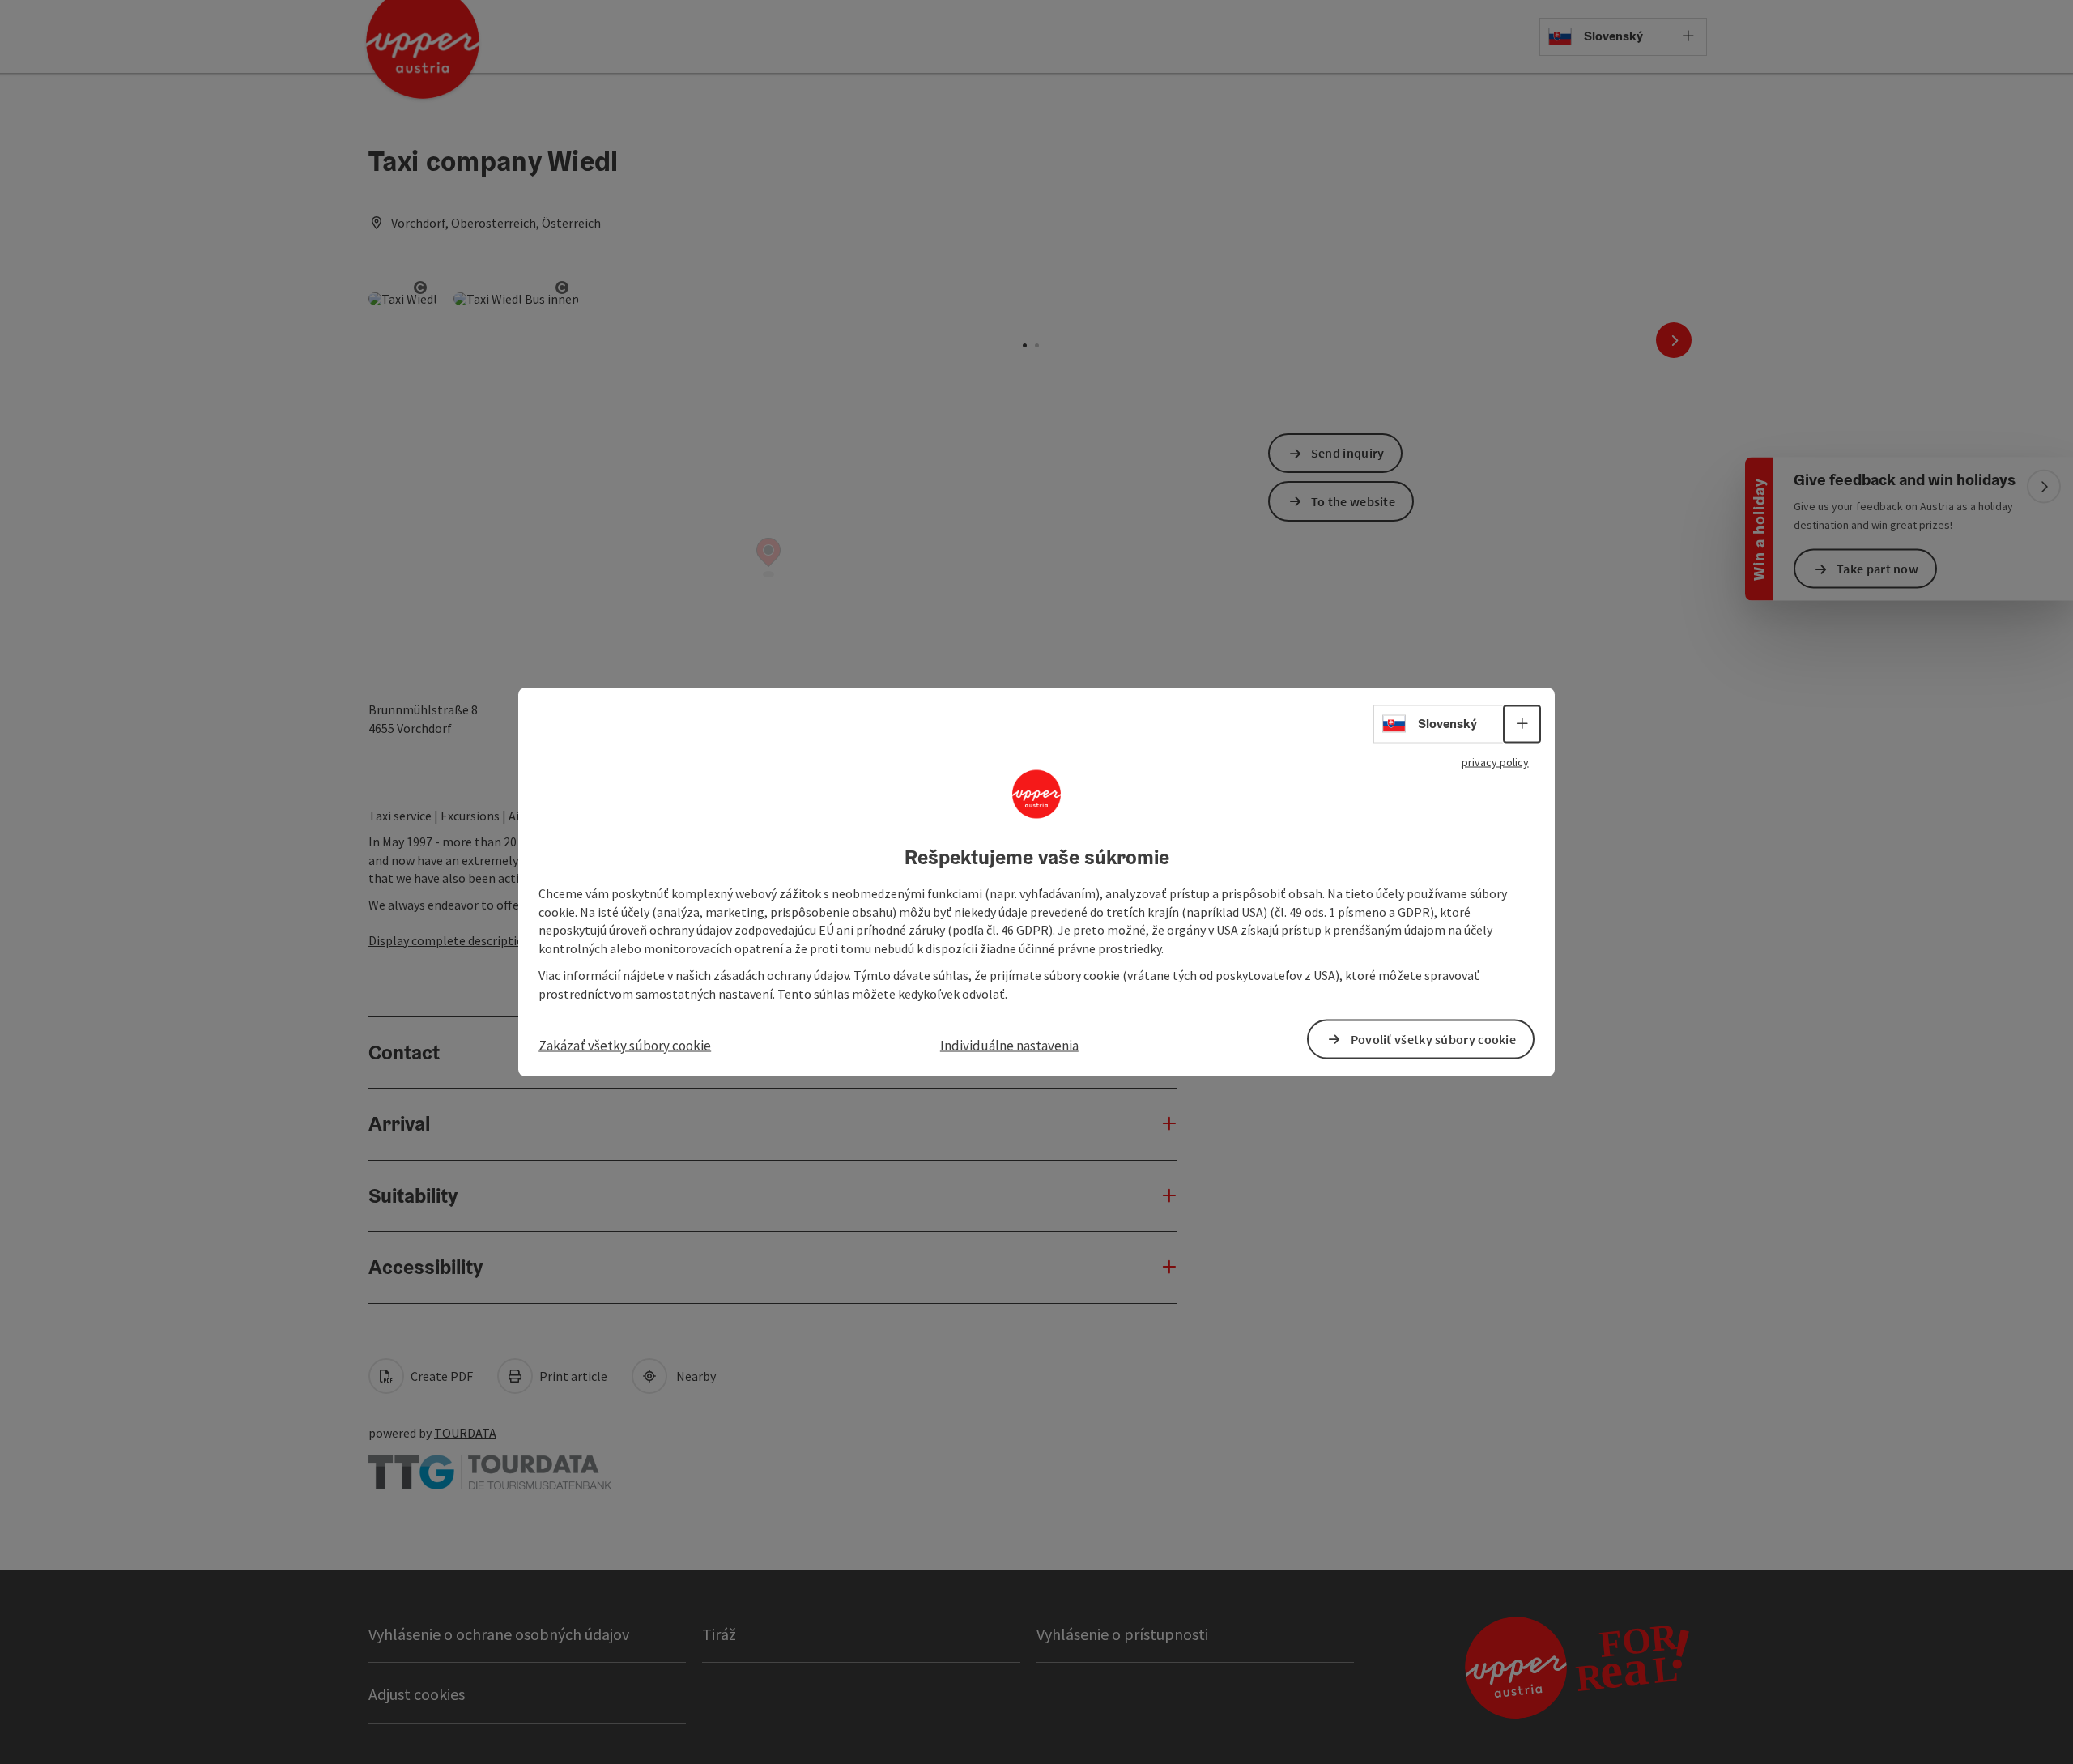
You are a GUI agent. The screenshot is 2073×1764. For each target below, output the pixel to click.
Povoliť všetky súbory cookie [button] (1433, 1038)
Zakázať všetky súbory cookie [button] (625, 1045)
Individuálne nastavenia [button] (1009, 1045)
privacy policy (1495, 762)
